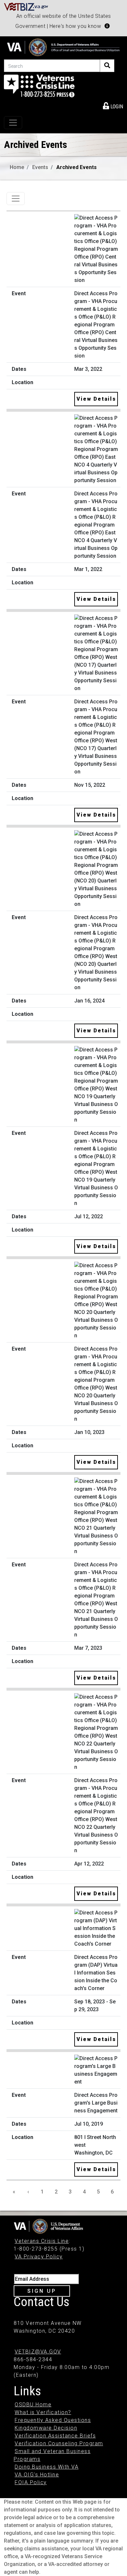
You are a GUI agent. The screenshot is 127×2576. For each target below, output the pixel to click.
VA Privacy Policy (39, 2257)
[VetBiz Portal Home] (26, 6)
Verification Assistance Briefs (55, 2436)
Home (17, 167)
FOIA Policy (31, 2482)
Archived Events (77, 167)
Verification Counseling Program (59, 2443)
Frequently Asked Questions (53, 2420)
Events (40, 167)
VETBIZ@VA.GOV (38, 2352)
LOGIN (116, 107)
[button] (107, 26)
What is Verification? (43, 2412)
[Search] (107, 66)
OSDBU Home (33, 2405)
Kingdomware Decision (46, 2428)
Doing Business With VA (47, 2467)
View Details (96, 399)
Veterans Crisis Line (42, 2241)
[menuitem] (113, 105)
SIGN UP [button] (42, 2291)
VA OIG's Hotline (37, 2475)
